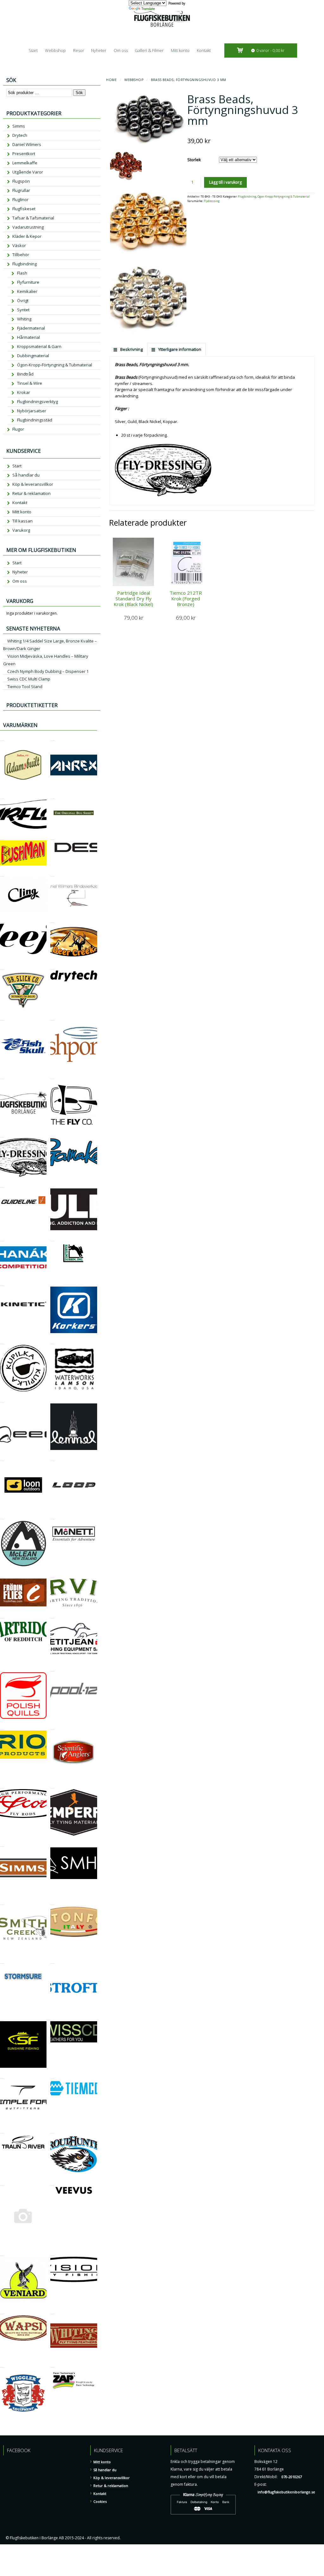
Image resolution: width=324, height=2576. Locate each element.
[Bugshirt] (52, 796)
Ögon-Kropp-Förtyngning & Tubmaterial (284, 197)
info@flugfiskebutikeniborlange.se (286, 2492)
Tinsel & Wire (30, 383)
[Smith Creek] (2, 1902)
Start (33, 50)
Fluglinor (20, 199)
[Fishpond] (52, 1018)
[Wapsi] (2, 2311)
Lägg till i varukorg (225, 182)
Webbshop (55, 50)
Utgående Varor (28, 172)
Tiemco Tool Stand (25, 687)
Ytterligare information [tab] (179, 349)
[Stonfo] (52, 1902)
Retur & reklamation (31, 493)
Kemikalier (27, 291)
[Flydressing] (2, 1134)
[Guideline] (2, 1185)
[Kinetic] (2, 1283)
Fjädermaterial (31, 328)
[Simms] (2, 1844)
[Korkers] (52, 1283)
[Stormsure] (2, 1961)
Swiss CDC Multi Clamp (29, 679)
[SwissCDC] (52, 2018)
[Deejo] (2, 920)
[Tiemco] (52, 2076)
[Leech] (2, 1400)
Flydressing (212, 201)
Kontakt (204, 50)
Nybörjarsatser (32, 411)
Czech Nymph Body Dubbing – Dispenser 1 (48, 671)
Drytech (20, 135)
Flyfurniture (28, 282)
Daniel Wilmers (27, 144)
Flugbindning (247, 197)
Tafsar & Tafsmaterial (33, 218)
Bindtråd (25, 374)
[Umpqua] (2, 2183)
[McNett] (52, 1516)
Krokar (24, 392)
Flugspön (21, 181)
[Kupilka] (2, 1341)
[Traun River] (2, 2130)
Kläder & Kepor (27, 236)
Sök (79, 93)
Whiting (24, 319)
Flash (22, 273)
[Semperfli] (52, 1785)
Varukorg (21, 530)
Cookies (100, 2501)
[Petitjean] (52, 1615)
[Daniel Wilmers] (52, 873)
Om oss (121, 50)
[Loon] (2, 1458)
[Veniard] (2, 2253)
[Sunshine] (2, 2018)
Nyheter (99, 50)
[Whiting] (52, 2311)
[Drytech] (52, 967)
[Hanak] (2, 1238)
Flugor (18, 429)
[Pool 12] (52, 1669)
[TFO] (2, 2076)
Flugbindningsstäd (35, 420)
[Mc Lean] (2, 1516)
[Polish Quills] (2, 1669)
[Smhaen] (52, 1844)
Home (111, 80)
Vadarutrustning (28, 227)
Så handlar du (26, 475)
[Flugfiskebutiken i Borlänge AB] (2, 1076)
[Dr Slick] (2, 967)
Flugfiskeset (24, 209)
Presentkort (24, 154)
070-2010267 (292, 2477)
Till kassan (22, 521)
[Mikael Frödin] (2, 1575)
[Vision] (52, 2253)
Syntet (23, 310)
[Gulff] (52, 1185)
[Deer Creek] (52, 920)
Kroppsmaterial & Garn (39, 346)
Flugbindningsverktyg (37, 402)
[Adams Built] (2, 738)
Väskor (19, 245)
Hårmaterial (28, 337)
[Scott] (2, 1785)
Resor (79, 50)
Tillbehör (21, 255)
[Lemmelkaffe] (52, 1400)
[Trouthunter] (52, 2130)
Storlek (194, 160)
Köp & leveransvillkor (33, 484)
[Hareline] (52, 1238)
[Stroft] (52, 1961)
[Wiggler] (2, 2365)
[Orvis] (52, 1575)
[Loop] (52, 1458)
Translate (148, 9)
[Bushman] (2, 837)
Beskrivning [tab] (131, 349)
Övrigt (23, 301)
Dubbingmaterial (33, 356)
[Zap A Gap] (52, 2365)
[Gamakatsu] (52, 1134)
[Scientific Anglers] (52, 1727)
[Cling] (2, 873)
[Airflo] (2, 796)
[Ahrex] (52, 738)
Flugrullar (21, 190)
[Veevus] (52, 2183)
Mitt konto (180, 50)
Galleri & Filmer (149, 50)
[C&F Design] (52, 837)
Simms (19, 126)
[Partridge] (2, 1615)
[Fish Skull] (2, 1018)
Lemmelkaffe (25, 163)
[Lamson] (52, 1341)
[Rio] (2, 1727)
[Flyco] (52, 1076)
